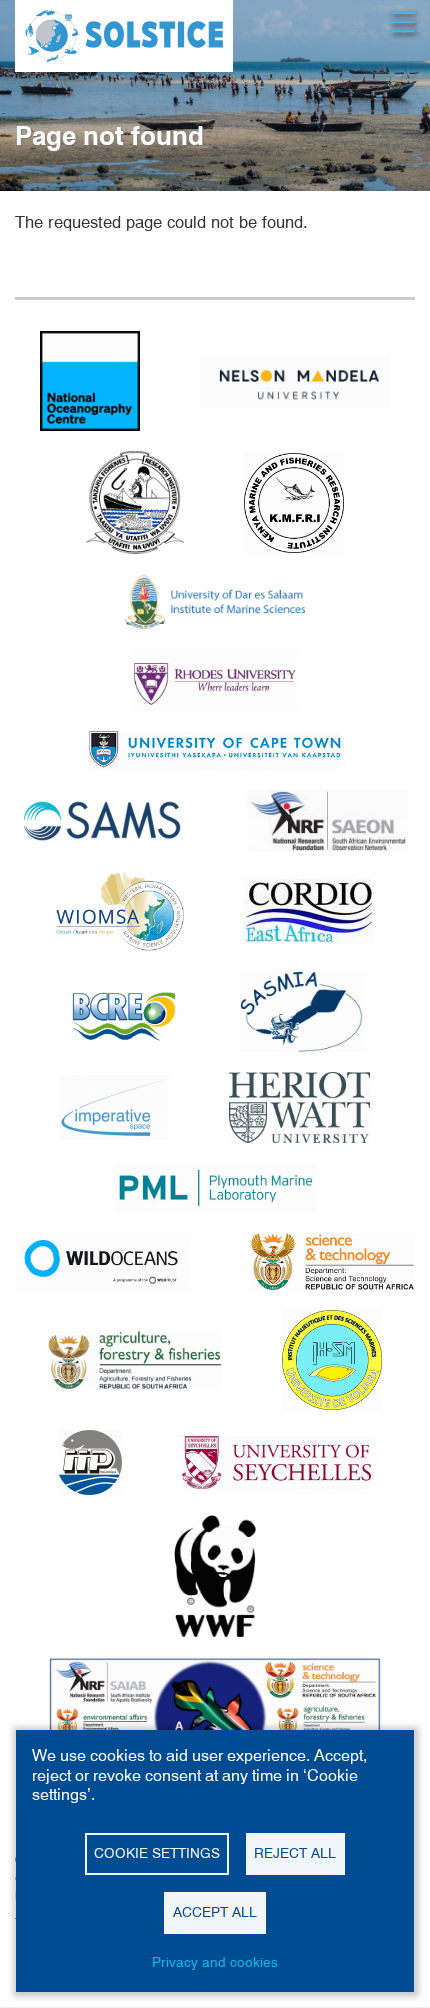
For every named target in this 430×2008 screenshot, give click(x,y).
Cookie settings (157, 1853)
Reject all (295, 1853)
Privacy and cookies (215, 1962)
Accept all (215, 1912)
